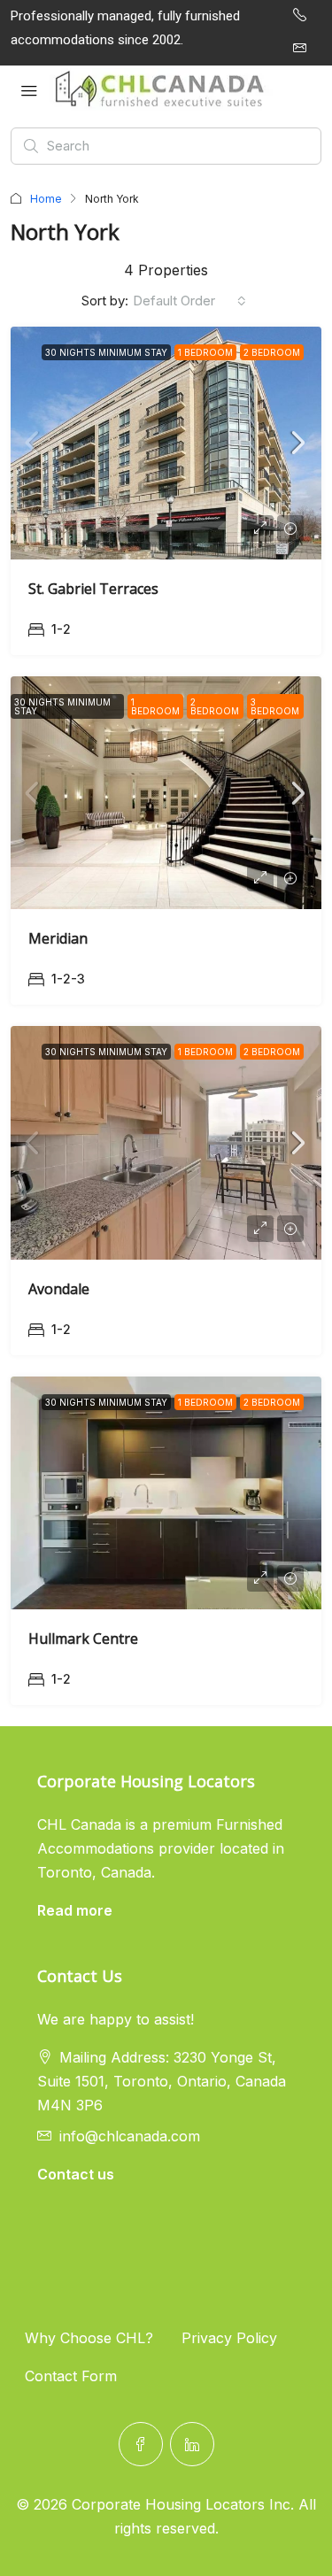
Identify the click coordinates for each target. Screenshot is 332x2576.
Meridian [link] (58, 938)
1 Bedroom (205, 352)
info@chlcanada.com (130, 2136)
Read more (75, 1910)
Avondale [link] (59, 1289)
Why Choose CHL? (89, 2338)
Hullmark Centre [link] (83, 1639)
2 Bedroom (272, 352)
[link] (166, 443)
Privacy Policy (229, 2338)
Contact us (76, 2174)
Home (46, 199)
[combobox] (189, 301)
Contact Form (71, 2376)
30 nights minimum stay (106, 352)
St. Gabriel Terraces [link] (93, 589)
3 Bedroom (275, 706)
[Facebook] (141, 2444)
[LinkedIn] (192, 2444)
